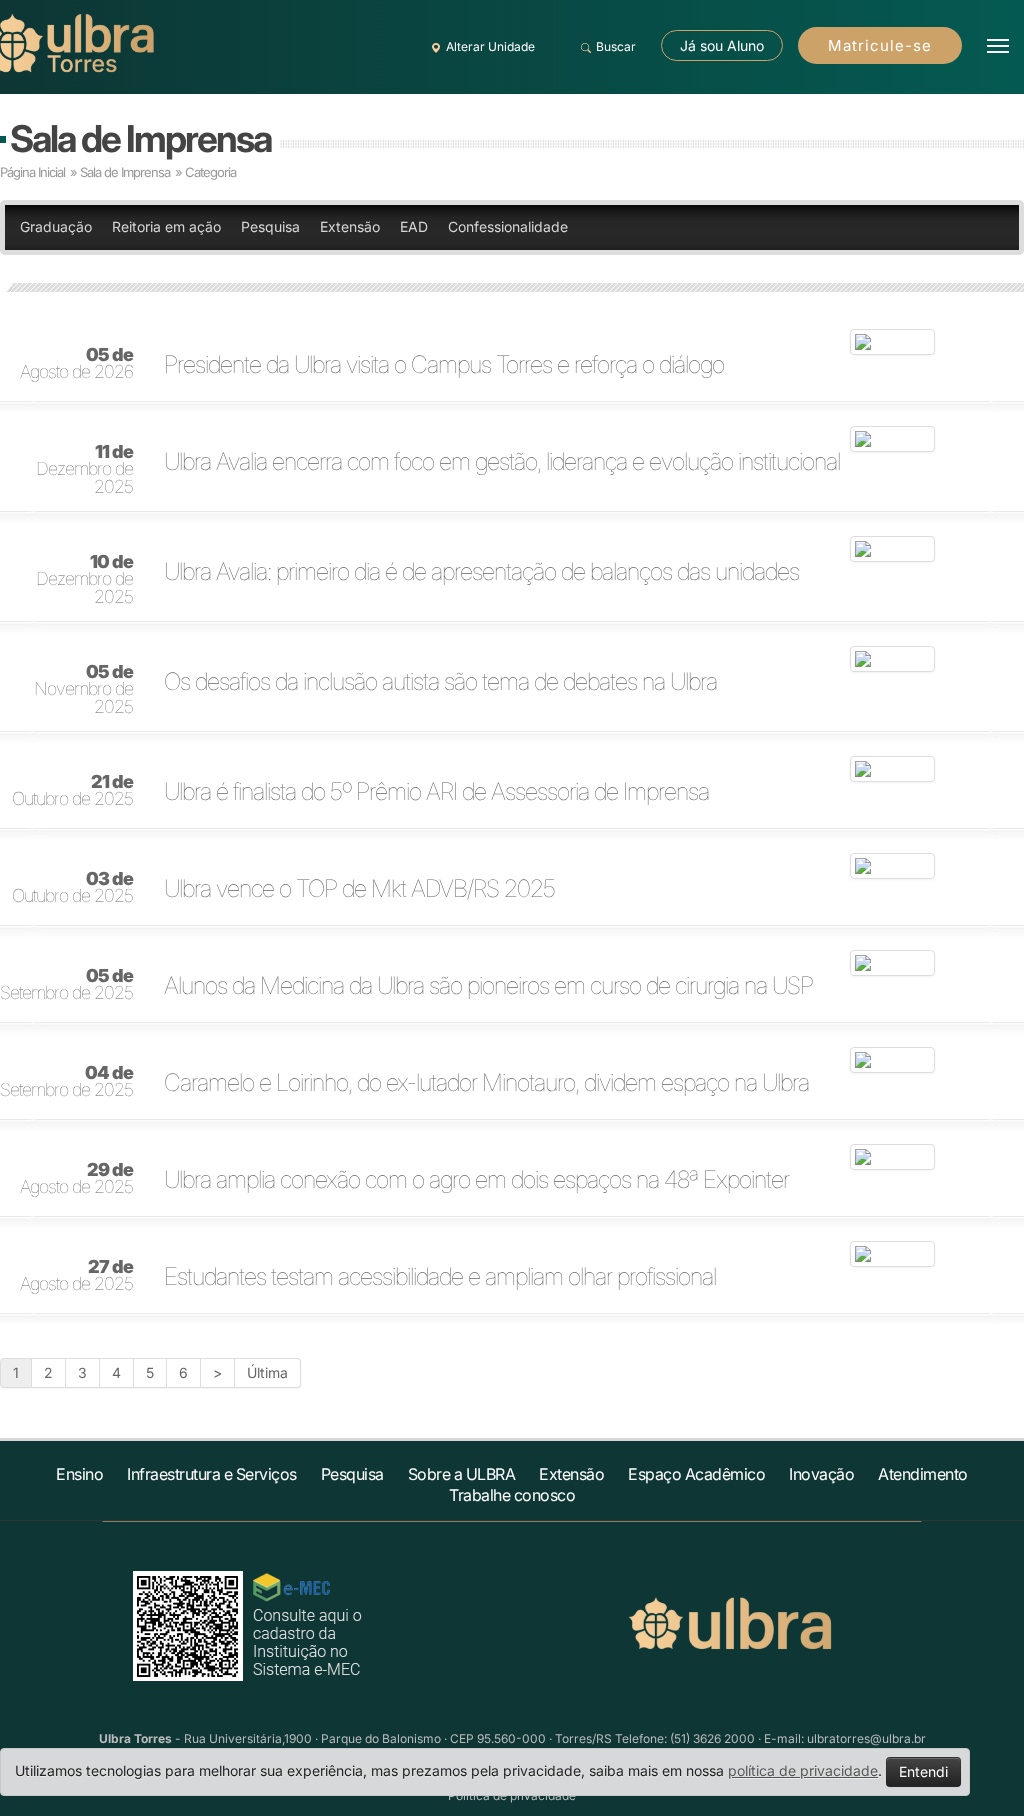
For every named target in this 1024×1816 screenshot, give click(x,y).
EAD (414, 226)
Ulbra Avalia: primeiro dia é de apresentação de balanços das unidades (481, 572)
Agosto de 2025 (76, 1179)
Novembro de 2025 (83, 690)
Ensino (79, 1474)
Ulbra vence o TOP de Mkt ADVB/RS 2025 (359, 889)
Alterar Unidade (490, 46)
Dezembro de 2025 (84, 470)
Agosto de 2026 (76, 364)
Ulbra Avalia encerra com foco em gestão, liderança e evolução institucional (502, 462)
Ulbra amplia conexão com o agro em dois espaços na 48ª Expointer (476, 1180)
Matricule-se (880, 45)
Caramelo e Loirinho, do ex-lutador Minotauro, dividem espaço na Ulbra (486, 1083)
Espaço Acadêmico (696, 1474)
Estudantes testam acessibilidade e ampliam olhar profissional (440, 1277)
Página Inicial (32, 172)
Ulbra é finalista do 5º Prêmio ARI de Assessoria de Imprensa (436, 792)
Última (267, 1372)
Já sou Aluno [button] (722, 45)
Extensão (350, 226)
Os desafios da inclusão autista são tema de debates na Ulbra (440, 682)
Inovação (821, 1474)
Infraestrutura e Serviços (212, 1474)
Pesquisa (270, 226)
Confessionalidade (508, 226)
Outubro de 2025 (72, 791)
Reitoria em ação (166, 226)
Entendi (923, 1771)
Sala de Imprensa (140, 138)
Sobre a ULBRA (462, 1474)
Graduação (56, 226)
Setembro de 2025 (66, 985)
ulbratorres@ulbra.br (866, 1738)
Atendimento (923, 1474)
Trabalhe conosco (512, 1495)
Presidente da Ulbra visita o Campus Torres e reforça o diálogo (444, 365)
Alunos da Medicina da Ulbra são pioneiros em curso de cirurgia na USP (488, 986)
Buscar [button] (616, 46)
